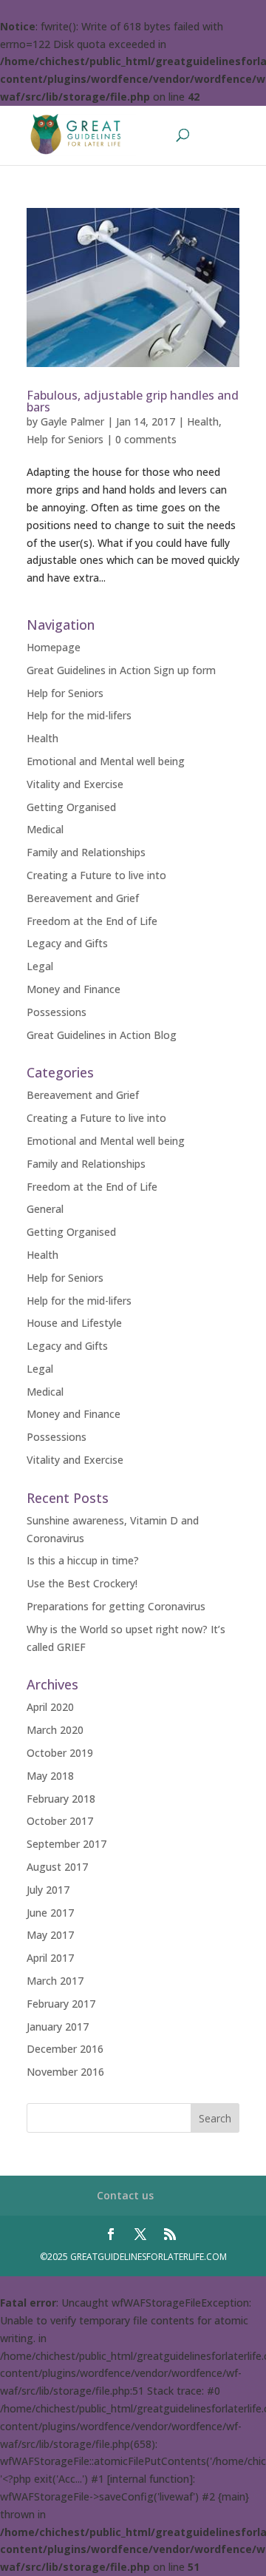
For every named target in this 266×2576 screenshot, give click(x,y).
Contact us (125, 2195)
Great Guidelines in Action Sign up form (121, 670)
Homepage (54, 647)
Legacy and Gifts (67, 943)
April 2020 (50, 1707)
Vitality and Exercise (75, 784)
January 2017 (58, 2027)
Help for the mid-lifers (79, 715)
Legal (40, 966)
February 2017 (61, 2004)
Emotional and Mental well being (106, 761)
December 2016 (65, 2049)
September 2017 (66, 1844)
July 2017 (48, 1890)
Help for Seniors (65, 439)
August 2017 (57, 1867)
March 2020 (55, 1730)
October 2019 (60, 1753)
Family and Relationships (86, 852)
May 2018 (50, 1776)
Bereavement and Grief (83, 898)
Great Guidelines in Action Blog (102, 1035)
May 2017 (50, 1935)
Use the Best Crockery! (82, 1583)
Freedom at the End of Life (92, 921)
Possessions (57, 1012)
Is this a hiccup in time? (83, 1560)
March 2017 (55, 1981)
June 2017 (50, 1913)
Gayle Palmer (72, 421)
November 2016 (65, 2072)
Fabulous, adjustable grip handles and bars (133, 401)
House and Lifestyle (74, 1323)
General (45, 1209)
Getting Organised (71, 807)
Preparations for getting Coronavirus (116, 1606)
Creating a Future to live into (96, 875)
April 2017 (50, 1958)
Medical (45, 829)
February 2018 (61, 1799)
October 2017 (60, 1821)
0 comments (146, 439)
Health (203, 421)
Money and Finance (74, 989)
